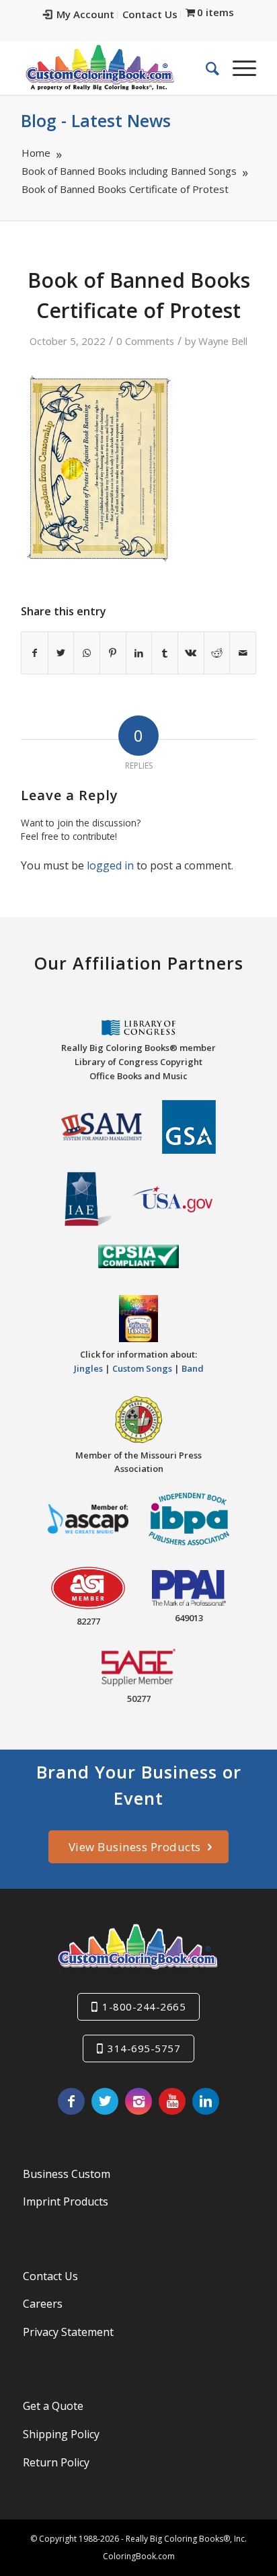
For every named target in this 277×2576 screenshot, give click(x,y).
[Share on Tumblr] (165, 653)
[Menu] (238, 68)
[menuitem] (79, 15)
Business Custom (67, 2174)
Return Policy (56, 2462)
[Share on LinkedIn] (139, 653)
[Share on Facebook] (35, 653)
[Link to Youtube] (172, 2101)
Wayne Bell (223, 341)
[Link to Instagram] (138, 2101)
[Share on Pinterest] (113, 653)
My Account (85, 14)
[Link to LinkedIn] (206, 2101)
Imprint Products (66, 2201)
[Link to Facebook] (71, 2101)
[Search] (206, 68)
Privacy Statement (68, 2332)
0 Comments (145, 341)
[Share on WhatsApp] (87, 653)
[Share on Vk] (191, 653)
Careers (43, 2304)
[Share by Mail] (243, 653)
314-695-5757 (144, 2048)
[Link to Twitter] (105, 2101)
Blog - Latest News (96, 120)
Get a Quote (53, 2406)
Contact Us (150, 14)
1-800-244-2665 (144, 2006)
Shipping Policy (61, 2434)
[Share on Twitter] (61, 653)
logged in (110, 865)
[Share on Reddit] (217, 653)
